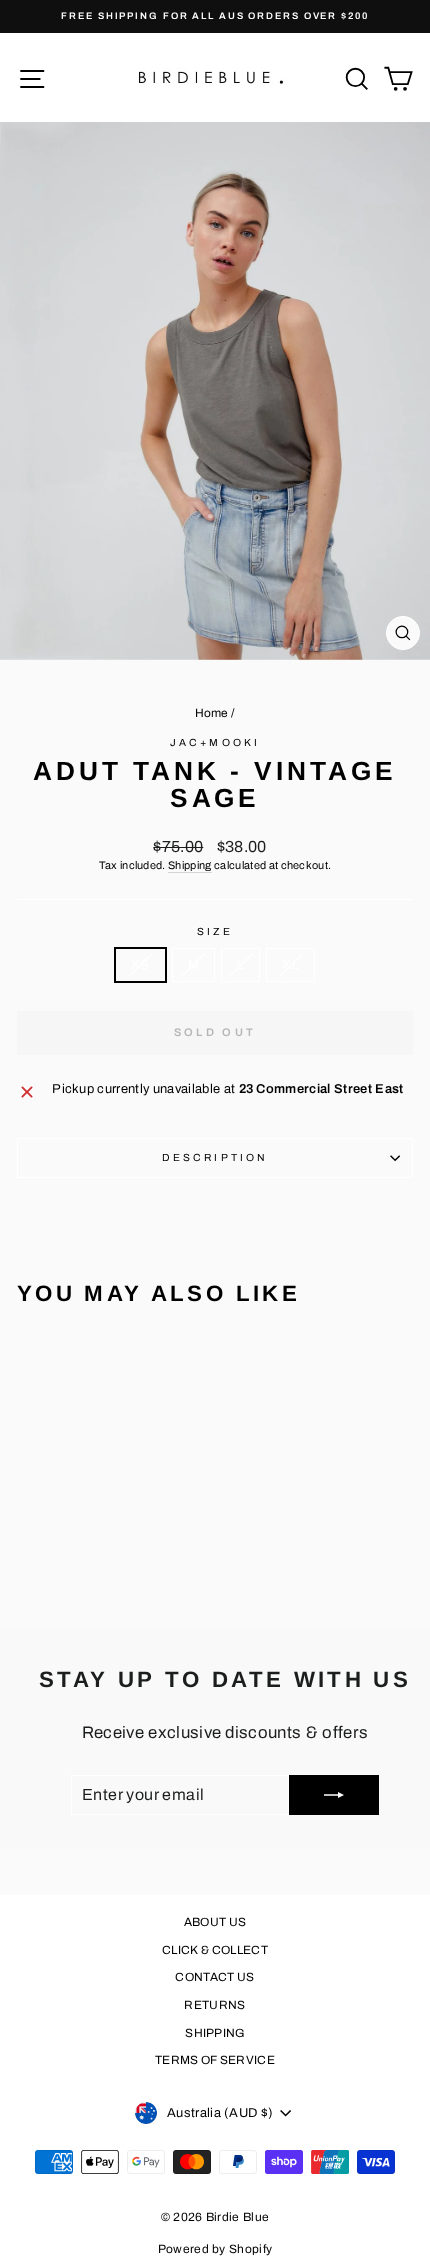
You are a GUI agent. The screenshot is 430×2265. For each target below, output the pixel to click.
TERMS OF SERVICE (215, 2060)
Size (215, 931)
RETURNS (214, 2005)
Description (215, 1157)
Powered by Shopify (215, 2249)
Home (212, 713)
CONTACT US (214, 1977)
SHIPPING (215, 2033)
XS (140, 965)
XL (290, 965)
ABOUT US (215, 1922)
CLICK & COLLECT (215, 1950)
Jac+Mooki (215, 742)
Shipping (190, 865)
